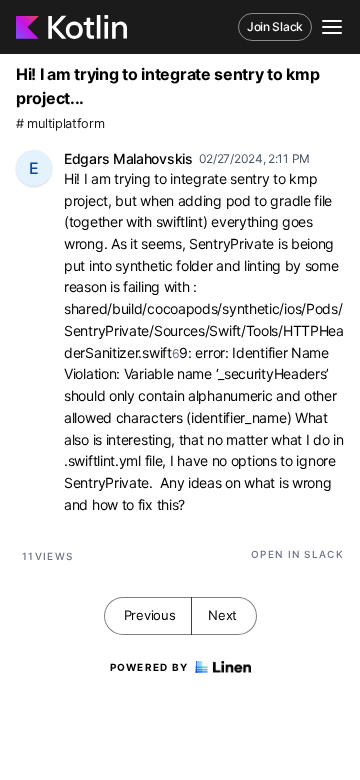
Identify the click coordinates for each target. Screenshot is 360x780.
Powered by (149, 667)
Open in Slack (297, 554)
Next (222, 615)
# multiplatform (60, 123)
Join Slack (275, 26)
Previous (150, 615)
